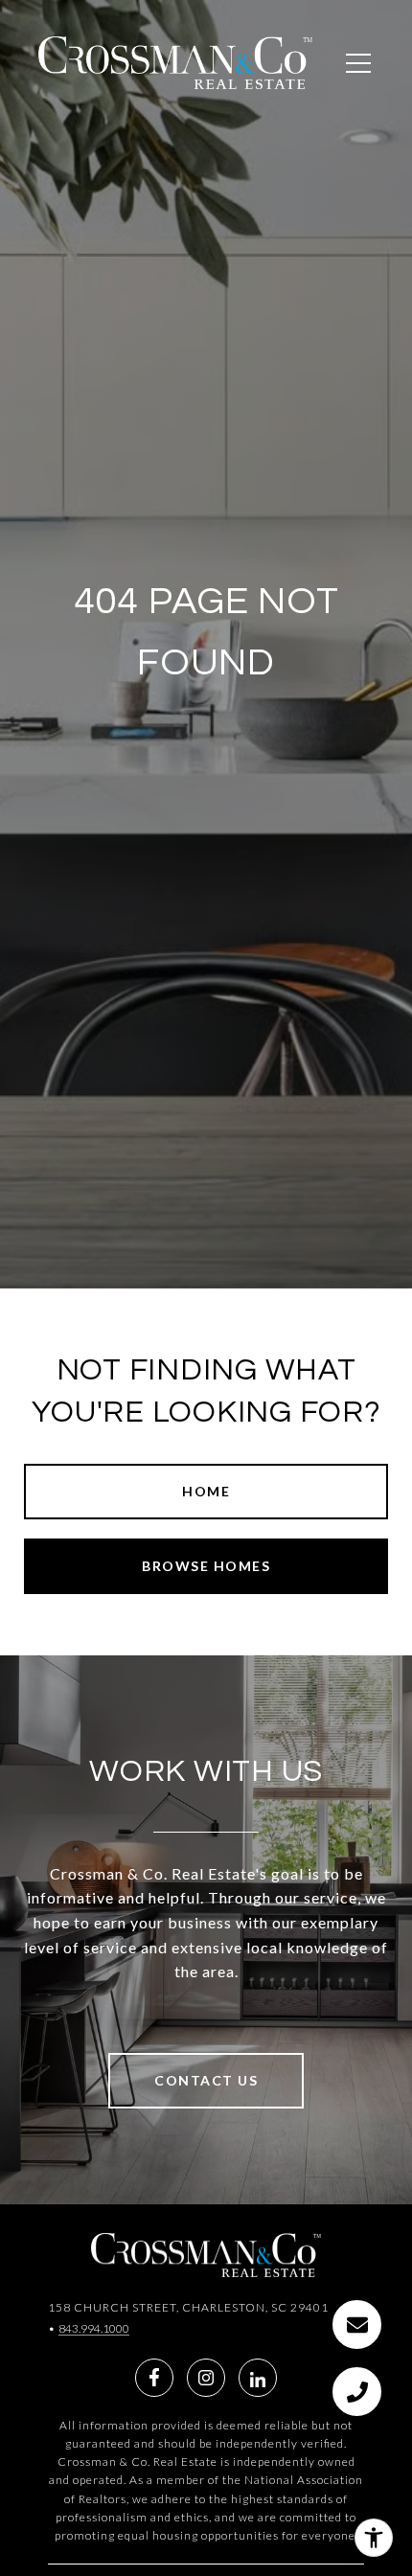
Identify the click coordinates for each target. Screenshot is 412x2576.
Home (206, 1491)
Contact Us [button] (206, 2080)
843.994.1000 (94, 2328)
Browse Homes (206, 1566)
